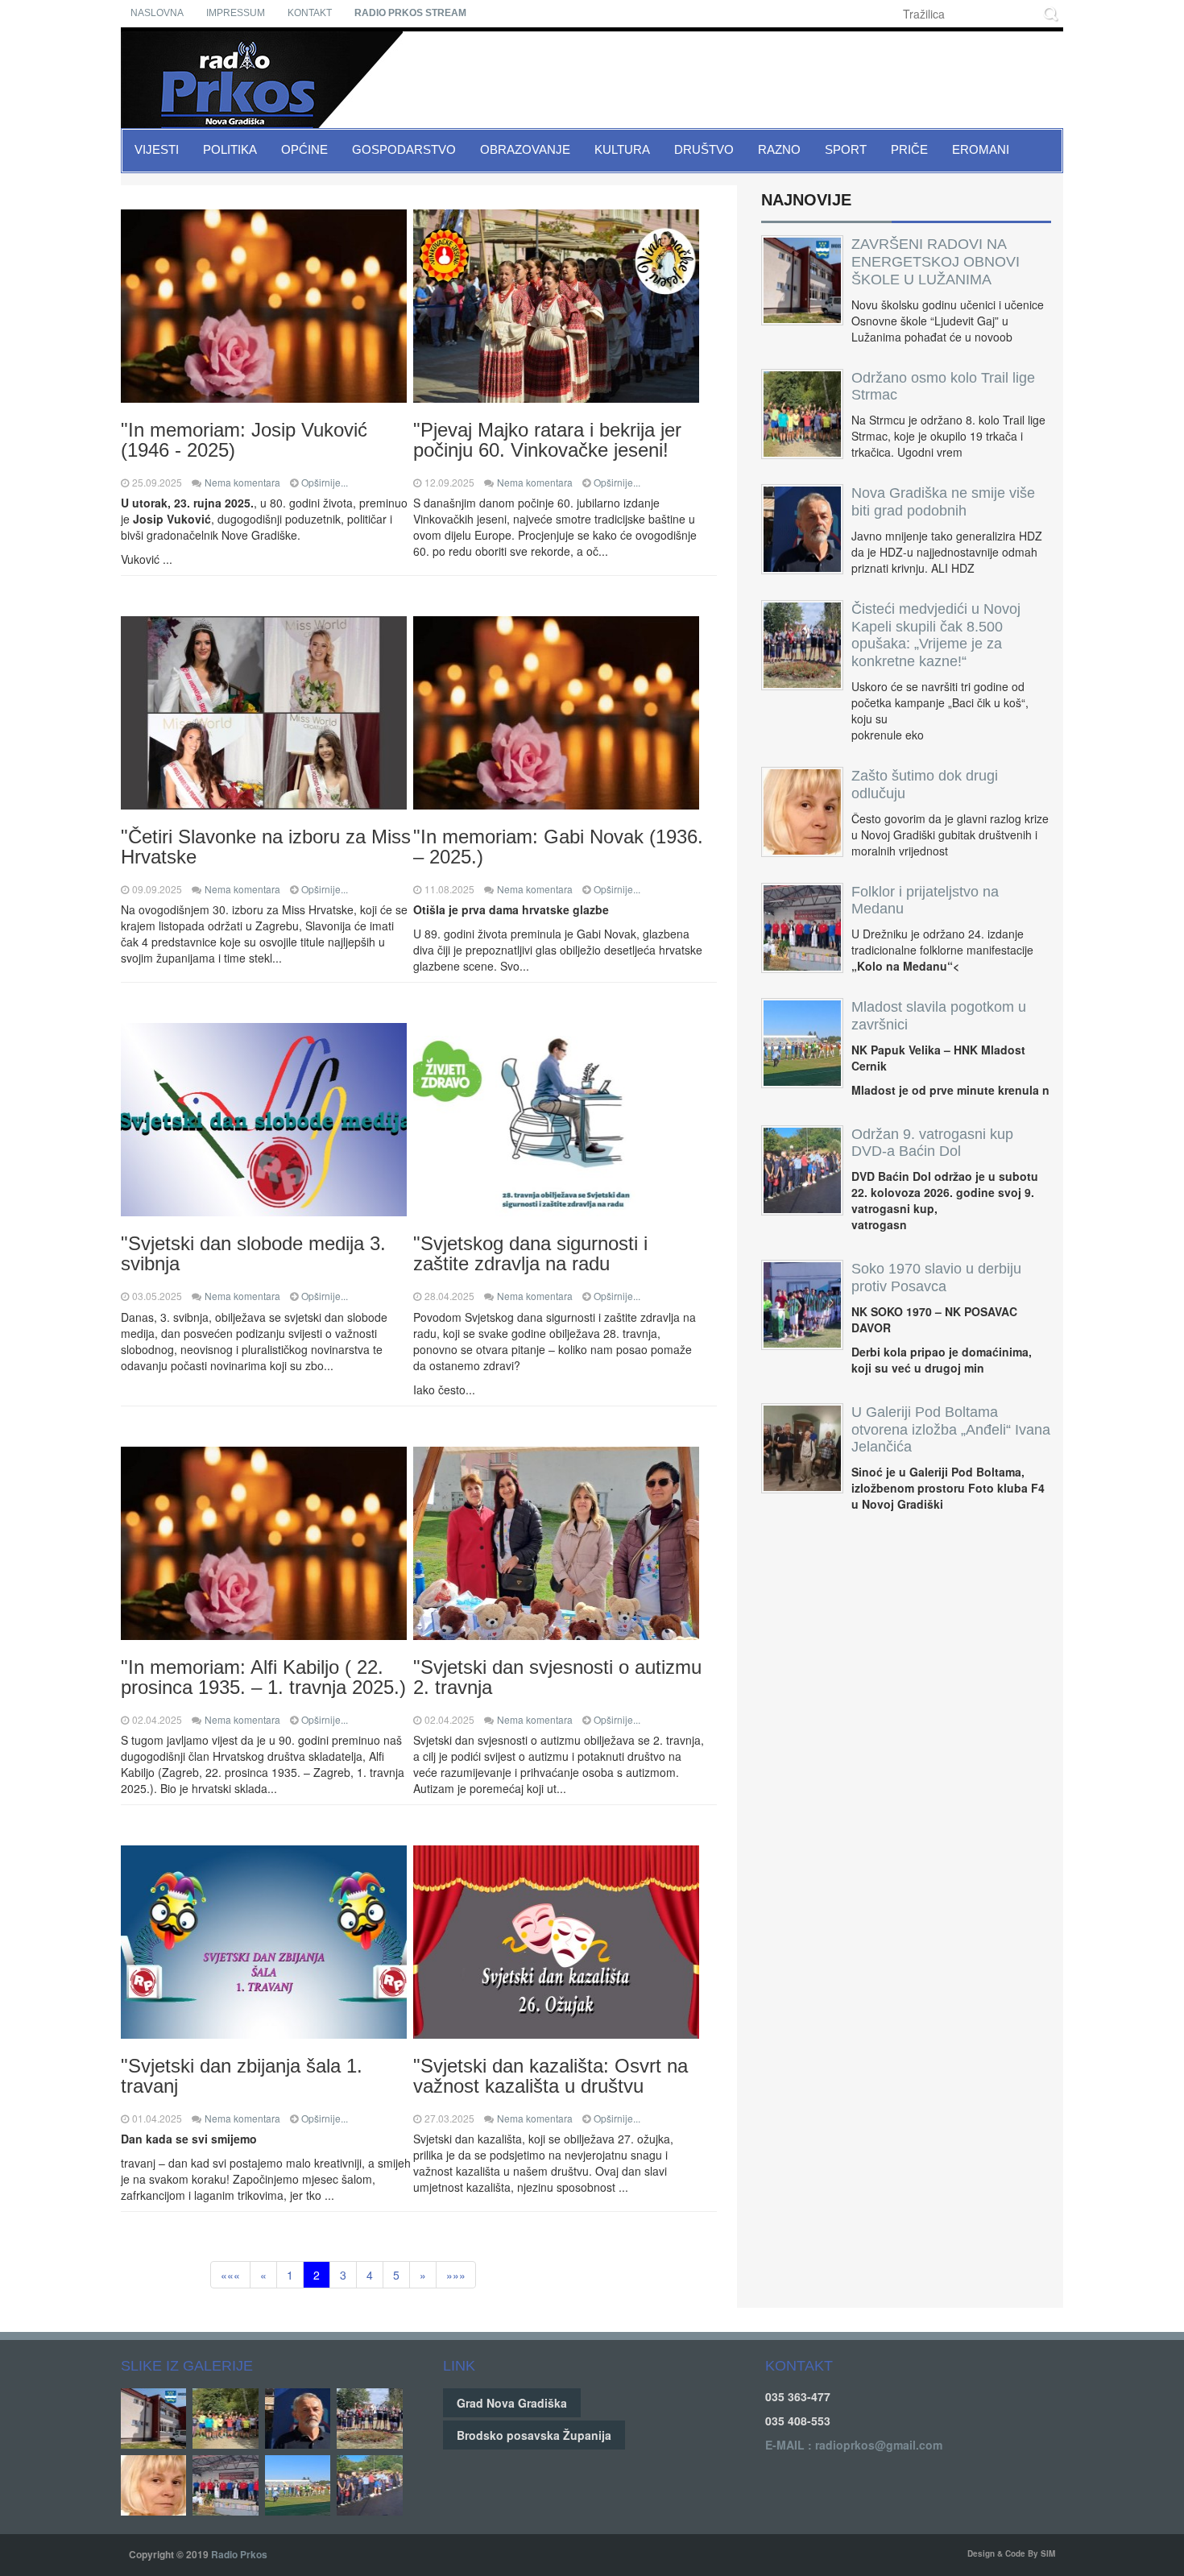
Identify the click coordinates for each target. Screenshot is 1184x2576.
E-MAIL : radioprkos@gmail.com (854, 2445)
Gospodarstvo (404, 149)
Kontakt (310, 13)
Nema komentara (242, 482)
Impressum (236, 13)
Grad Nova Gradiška (512, 2403)
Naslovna (157, 13)
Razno (779, 149)
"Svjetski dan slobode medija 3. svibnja (253, 1253)
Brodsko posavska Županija (534, 2435)
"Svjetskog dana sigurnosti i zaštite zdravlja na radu (530, 1253)
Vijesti (157, 149)
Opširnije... (325, 482)
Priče (909, 149)
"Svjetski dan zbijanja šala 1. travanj (242, 2076)
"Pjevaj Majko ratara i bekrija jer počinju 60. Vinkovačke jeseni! (547, 440)
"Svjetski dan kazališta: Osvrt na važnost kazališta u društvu (551, 2076)
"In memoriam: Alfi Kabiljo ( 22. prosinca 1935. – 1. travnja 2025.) (263, 1677)
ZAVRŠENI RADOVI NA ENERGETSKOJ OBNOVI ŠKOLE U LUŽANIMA (936, 262)
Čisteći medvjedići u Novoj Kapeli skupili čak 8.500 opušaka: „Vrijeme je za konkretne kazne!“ (936, 635)
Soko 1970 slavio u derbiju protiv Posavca (936, 1278)
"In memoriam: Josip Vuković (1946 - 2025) (244, 440)
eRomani (981, 149)
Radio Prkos (239, 2554)
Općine (304, 149)
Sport (846, 149)
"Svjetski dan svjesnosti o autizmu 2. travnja (557, 1677)
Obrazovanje (525, 149)
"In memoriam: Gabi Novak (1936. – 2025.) (558, 847)
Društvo (704, 149)
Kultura (622, 149)
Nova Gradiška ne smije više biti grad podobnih (943, 502)
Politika (230, 149)
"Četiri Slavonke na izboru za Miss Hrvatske (266, 847)
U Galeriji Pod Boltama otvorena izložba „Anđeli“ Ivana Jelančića (951, 1430)
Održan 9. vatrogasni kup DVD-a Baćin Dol (932, 1143)
